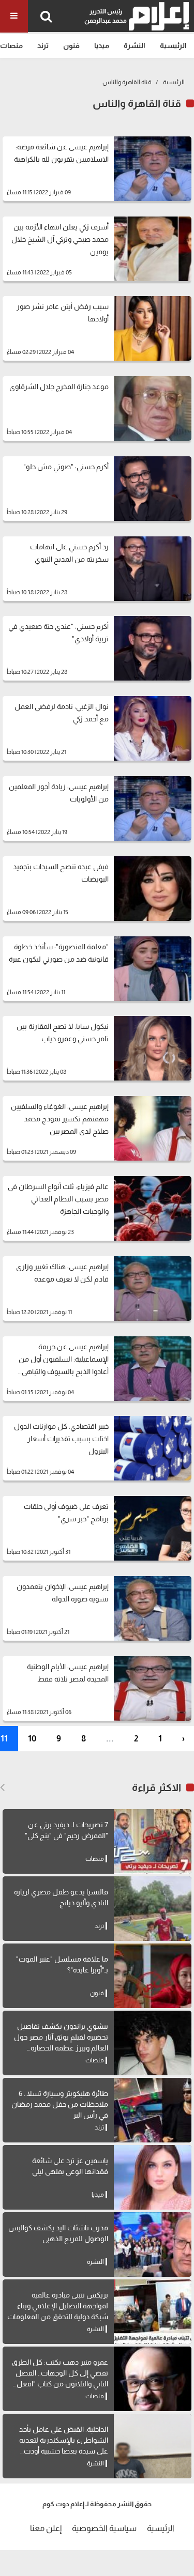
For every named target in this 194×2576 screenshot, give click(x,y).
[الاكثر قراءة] (2, 1787)
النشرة (135, 45)
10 (32, 1739)
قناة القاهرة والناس (127, 82)
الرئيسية (173, 45)
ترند (43, 45)
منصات (11, 45)
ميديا (102, 45)
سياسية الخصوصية (104, 2528)
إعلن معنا (46, 2528)
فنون (71, 45)
